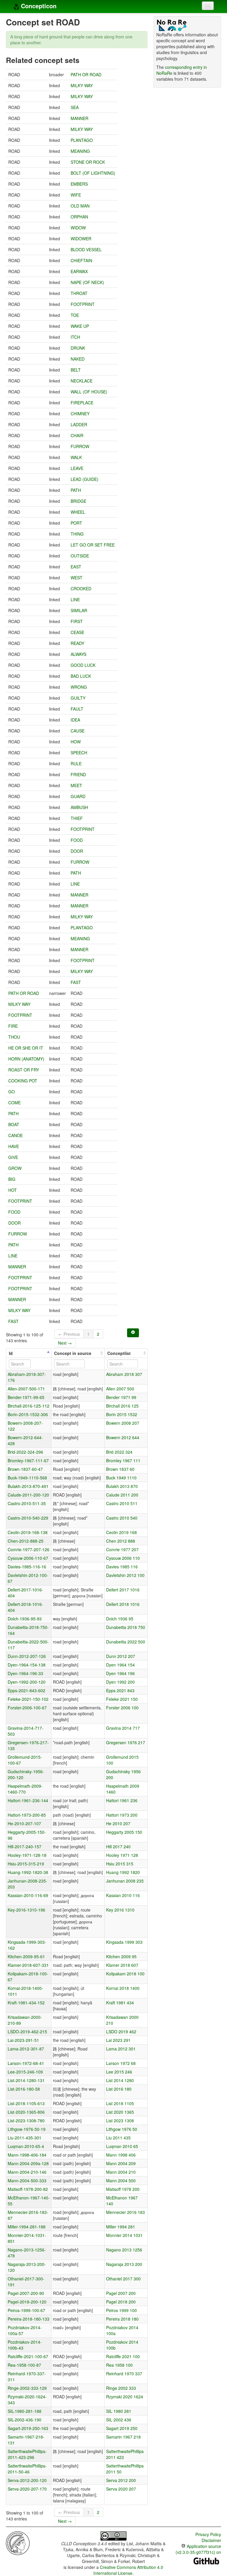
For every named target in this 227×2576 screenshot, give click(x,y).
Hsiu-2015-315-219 (26, 1864)
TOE (75, 315)
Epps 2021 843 (120, 1690)
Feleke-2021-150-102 (28, 1699)
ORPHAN (79, 217)
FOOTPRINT (83, 304)
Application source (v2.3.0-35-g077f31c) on (198, 2549)
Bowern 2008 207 (123, 1423)
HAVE (14, 1146)
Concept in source (73, 1353)
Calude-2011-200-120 (28, 1495)
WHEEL (78, 512)
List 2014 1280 (120, 2080)
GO (12, 1092)
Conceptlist (119, 1353)
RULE (76, 763)
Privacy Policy (208, 2534)
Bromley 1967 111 (123, 1460)
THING (77, 534)
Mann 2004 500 (121, 2181)
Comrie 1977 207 (122, 1549)
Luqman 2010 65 (122, 2146)
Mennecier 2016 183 (125, 2212)
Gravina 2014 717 (123, 1728)
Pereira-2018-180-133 (29, 2319)
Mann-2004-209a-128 (28, 2163)
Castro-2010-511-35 (27, 1503)
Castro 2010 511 (122, 1503)
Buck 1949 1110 (121, 1478)
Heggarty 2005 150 (124, 1832)
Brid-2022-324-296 (25, 1452)
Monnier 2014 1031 (124, 2235)
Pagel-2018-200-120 (27, 2302)
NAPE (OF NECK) (87, 282)
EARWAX (79, 271)
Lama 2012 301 (121, 2049)
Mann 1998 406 (121, 2155)
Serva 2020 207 (121, 2489)
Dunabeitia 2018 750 (126, 1627)
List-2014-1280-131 (26, 2080)
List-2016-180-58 (24, 2089)
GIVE (13, 1157)
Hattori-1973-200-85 (27, 1815)
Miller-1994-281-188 (27, 2227)
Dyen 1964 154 (120, 1665)
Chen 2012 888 (121, 1541)
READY (77, 643)
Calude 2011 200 (122, 1495)
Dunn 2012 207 (121, 1656)
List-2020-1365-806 (26, 2112)
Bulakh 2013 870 (122, 1486)
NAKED (78, 359)
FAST (76, 982)
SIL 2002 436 (119, 2420)
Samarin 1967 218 (123, 2437)
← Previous (69, 1334)
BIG (12, 1179)
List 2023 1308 (120, 2121)
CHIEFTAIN (81, 260)
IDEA (75, 720)
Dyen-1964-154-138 (27, 1665)
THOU (14, 1037)
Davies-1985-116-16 (27, 1567)
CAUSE (78, 731)
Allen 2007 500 (120, 1389)
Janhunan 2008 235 (125, 1881)
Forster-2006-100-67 (27, 1708)
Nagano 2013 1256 (124, 2250)
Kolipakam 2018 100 (125, 1974)
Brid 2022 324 (119, 1452)
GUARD (78, 796)
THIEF (77, 818)
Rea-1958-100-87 (24, 2365)
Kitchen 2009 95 (121, 1956)
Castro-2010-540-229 (28, 1518)
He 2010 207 (118, 1823)
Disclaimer (211, 2540)
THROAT (79, 293)
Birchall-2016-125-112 (29, 1406)
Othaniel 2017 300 (123, 2279)
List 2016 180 (119, 2089)
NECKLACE (82, 381)
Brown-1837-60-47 (25, 1469)
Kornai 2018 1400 (123, 1988)
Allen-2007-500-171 (26, 1389)
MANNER (80, 118)
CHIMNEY (80, 414)
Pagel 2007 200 (121, 2293)
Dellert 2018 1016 (123, 1604)
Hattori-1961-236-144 (28, 1800)
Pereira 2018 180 (122, 2319)
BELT (76, 370)
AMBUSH (79, 807)
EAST (76, 567)
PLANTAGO (82, 140)
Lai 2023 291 (118, 2040)
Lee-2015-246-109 (25, 2072)
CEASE (77, 632)
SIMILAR (79, 610)
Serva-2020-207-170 (27, 2489)
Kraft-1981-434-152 (26, 2003)
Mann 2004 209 (121, 2163)
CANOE (16, 1135)
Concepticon (38, 6)
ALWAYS (78, 654)
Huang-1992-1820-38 (28, 1872)
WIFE (76, 195)
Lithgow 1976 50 (122, 2129)
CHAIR (77, 435)
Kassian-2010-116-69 (28, 1895)
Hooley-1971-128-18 (27, 1855)
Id (11, 1353)
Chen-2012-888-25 (26, 1541)
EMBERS (79, 184)
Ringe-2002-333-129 (27, 2388)
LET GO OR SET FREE (93, 545)
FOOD (77, 840)
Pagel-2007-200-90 (26, 2293)
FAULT (77, 709)
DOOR (77, 851)
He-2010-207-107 (24, 1823)
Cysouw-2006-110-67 (28, 1558)
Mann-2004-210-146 (27, 2172)
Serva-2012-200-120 (27, 2480)
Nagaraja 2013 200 (124, 2264)
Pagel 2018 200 (121, 2302)
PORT (76, 523)
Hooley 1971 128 (122, 1855)
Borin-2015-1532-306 (28, 1414)
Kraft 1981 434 (120, 2003)
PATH (76, 490)
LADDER (79, 424)
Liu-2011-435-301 (25, 2138)
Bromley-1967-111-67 (28, 1460)
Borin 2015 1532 (122, 1414)
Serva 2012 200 (121, 2480)
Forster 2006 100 (122, 1708)
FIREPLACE (82, 403)
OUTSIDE (80, 556)
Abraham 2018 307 (124, 1374)
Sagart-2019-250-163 (28, 2428)
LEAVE (77, 468)
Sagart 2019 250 (122, 2428)
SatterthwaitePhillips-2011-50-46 (27, 2469)
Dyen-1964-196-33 (25, 1673)
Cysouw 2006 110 (123, 1558)
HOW (76, 742)
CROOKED (81, 589)
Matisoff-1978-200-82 (28, 2189)
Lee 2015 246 (119, 2072)
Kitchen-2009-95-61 (26, 1956)
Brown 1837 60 (120, 1469)
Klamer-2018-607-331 (28, 1965)
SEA (75, 107)
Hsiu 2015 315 (120, 1864)
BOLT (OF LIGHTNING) (93, 173)
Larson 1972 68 (121, 2063)
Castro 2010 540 (122, 1518)
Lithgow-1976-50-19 (27, 2129)
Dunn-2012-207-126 (27, 1656)
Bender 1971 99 (121, 1397)
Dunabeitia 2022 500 (126, 1642)
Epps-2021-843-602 (26, 1690)
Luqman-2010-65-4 (26, 2146)
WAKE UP (80, 326)
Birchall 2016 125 (122, 1406)
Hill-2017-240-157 (25, 1847)
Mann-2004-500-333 (27, 2181)
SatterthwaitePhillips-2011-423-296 (27, 2454)
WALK (76, 457)
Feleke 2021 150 (122, 1699)
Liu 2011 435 (118, 2138)
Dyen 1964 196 (120, 1673)
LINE (75, 599)
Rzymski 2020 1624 (125, 2397)
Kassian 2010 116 (123, 1895)
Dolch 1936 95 (120, 1619)
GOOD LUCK (83, 665)
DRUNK (78, 348)
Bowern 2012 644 (123, 1437)
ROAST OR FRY (24, 1070)
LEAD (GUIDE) (85, 479)
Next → (65, 1343)
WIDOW (78, 228)
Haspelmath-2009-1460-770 (25, 1789)
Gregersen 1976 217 (126, 1742)
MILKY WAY (82, 85)
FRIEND (78, 774)
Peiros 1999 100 (121, 2310)
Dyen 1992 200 (120, 1682)
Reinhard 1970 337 (124, 2374)
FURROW (80, 446)
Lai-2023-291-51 (23, 2040)
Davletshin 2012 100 (125, 1575)
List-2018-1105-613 (26, 2103)
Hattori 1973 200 (122, 1815)
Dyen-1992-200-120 (27, 1682)
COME (14, 1103)
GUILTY (78, 698)
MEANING (80, 151)
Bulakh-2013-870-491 (28, 1486)
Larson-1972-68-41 (26, 2063)
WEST (77, 578)
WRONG (79, 687)
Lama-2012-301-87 (26, 2049)
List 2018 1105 (120, 2103)
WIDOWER (81, 239)
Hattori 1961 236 (122, 1800)
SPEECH (79, 753)
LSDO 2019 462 (121, 2032)
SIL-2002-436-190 (25, 2420)
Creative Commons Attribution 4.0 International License (128, 2570)
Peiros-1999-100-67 (26, 2310)
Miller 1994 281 (121, 2227)
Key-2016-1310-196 (26, 1910)
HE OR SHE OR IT (26, 1048)
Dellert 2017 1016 (123, 1590)
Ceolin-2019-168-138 (28, 1532)
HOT (13, 1190)
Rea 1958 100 (119, 2365)
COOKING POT (23, 1081)
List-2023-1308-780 (26, 2121)
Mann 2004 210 (121, 2172)
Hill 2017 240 (118, 1847)
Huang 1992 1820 (123, 1872)
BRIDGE (78, 501)
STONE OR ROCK (88, 162)
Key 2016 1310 (120, 1910)
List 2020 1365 (120, 2112)
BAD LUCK (81, 676)
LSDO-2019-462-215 (27, 2032)
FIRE (13, 1026)
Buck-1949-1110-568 (27, 1478)
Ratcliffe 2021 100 (123, 2356)
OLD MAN (80, 206)
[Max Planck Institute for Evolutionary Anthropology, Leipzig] (18, 2543)
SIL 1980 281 (119, 2411)
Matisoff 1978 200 (123, 2189)
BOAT (14, 1124)
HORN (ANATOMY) (26, 1059)
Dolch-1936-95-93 (25, 1619)
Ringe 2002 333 (121, 2388)
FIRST (77, 621)
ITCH (75, 337)
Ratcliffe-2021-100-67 (28, 2356)
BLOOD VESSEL (86, 249)
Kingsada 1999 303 (124, 1942)
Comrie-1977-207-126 (29, 1549)
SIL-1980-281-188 (25, 2411)
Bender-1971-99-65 (26, 1397)
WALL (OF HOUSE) (89, 392)
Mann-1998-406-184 (27, 2155)
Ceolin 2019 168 (121, 1532)
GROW (15, 1168)
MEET (76, 785)
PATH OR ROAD (86, 74)
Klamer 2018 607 (122, 1965)
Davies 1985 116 (122, 1567)
